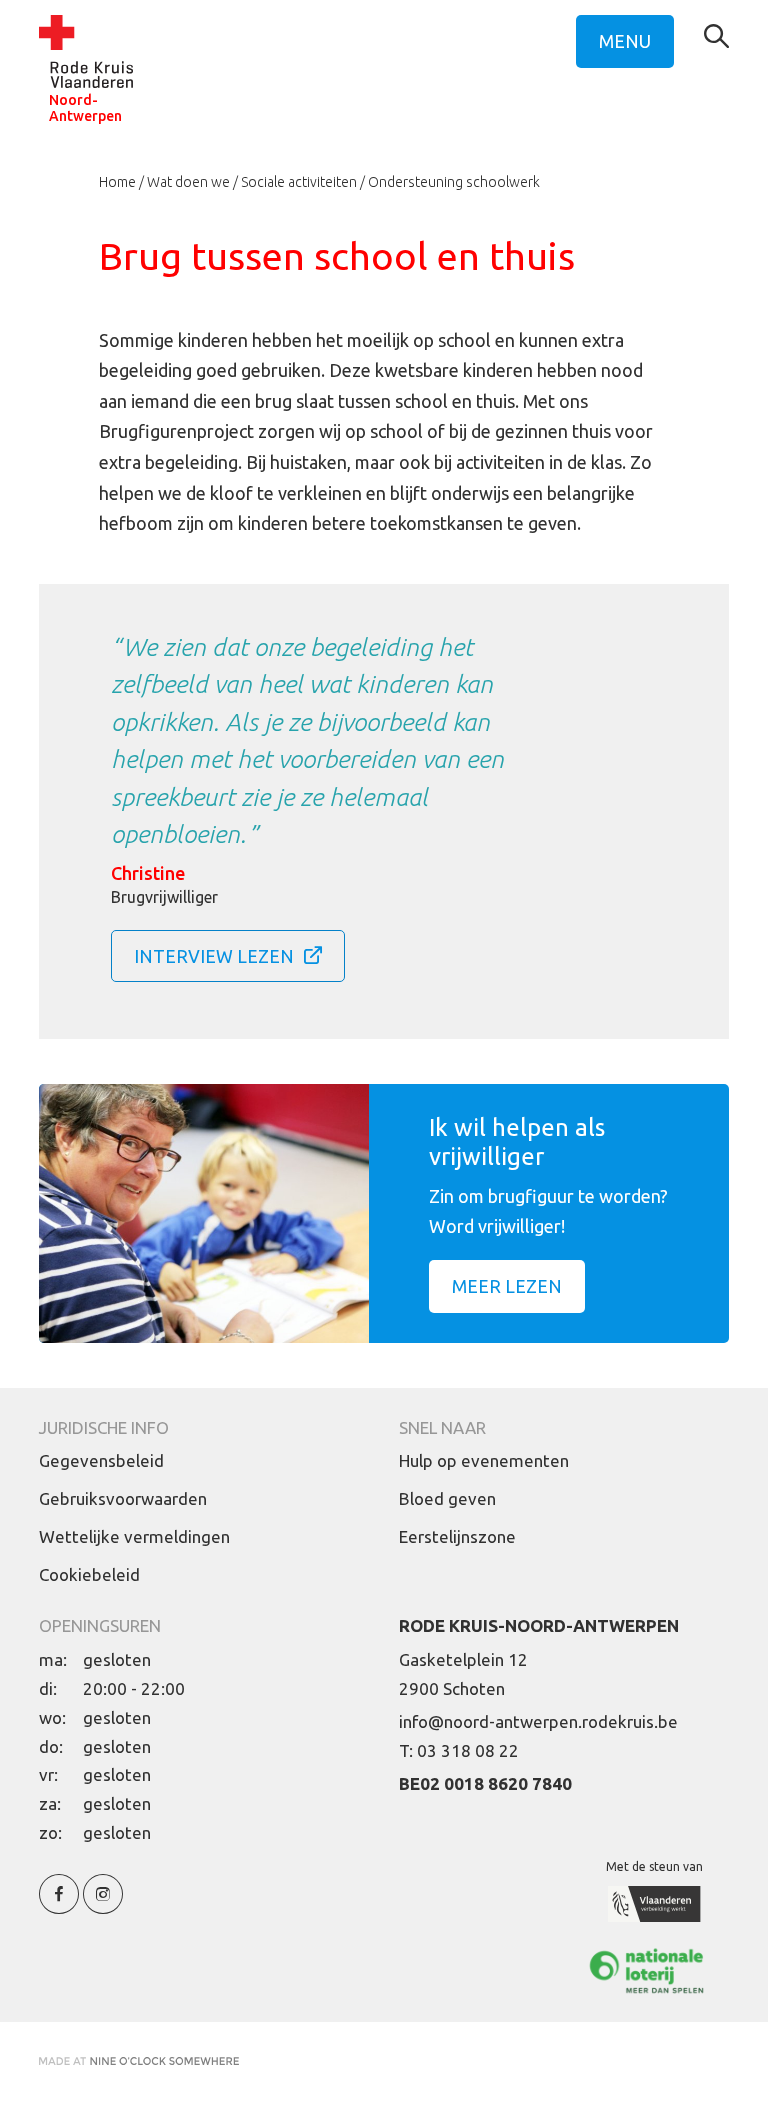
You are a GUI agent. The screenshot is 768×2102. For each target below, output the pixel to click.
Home (117, 182)
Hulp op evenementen (484, 1460)
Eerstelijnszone (457, 1536)
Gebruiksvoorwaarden (123, 1498)
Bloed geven (447, 1498)
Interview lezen (214, 956)
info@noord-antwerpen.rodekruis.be (538, 1721)
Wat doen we (188, 182)
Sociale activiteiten (299, 182)
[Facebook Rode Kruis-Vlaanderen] (59, 1905)
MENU (625, 41)
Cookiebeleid (89, 1574)
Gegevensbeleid (101, 1460)
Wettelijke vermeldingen (134, 1536)
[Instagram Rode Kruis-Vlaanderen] (103, 1905)
